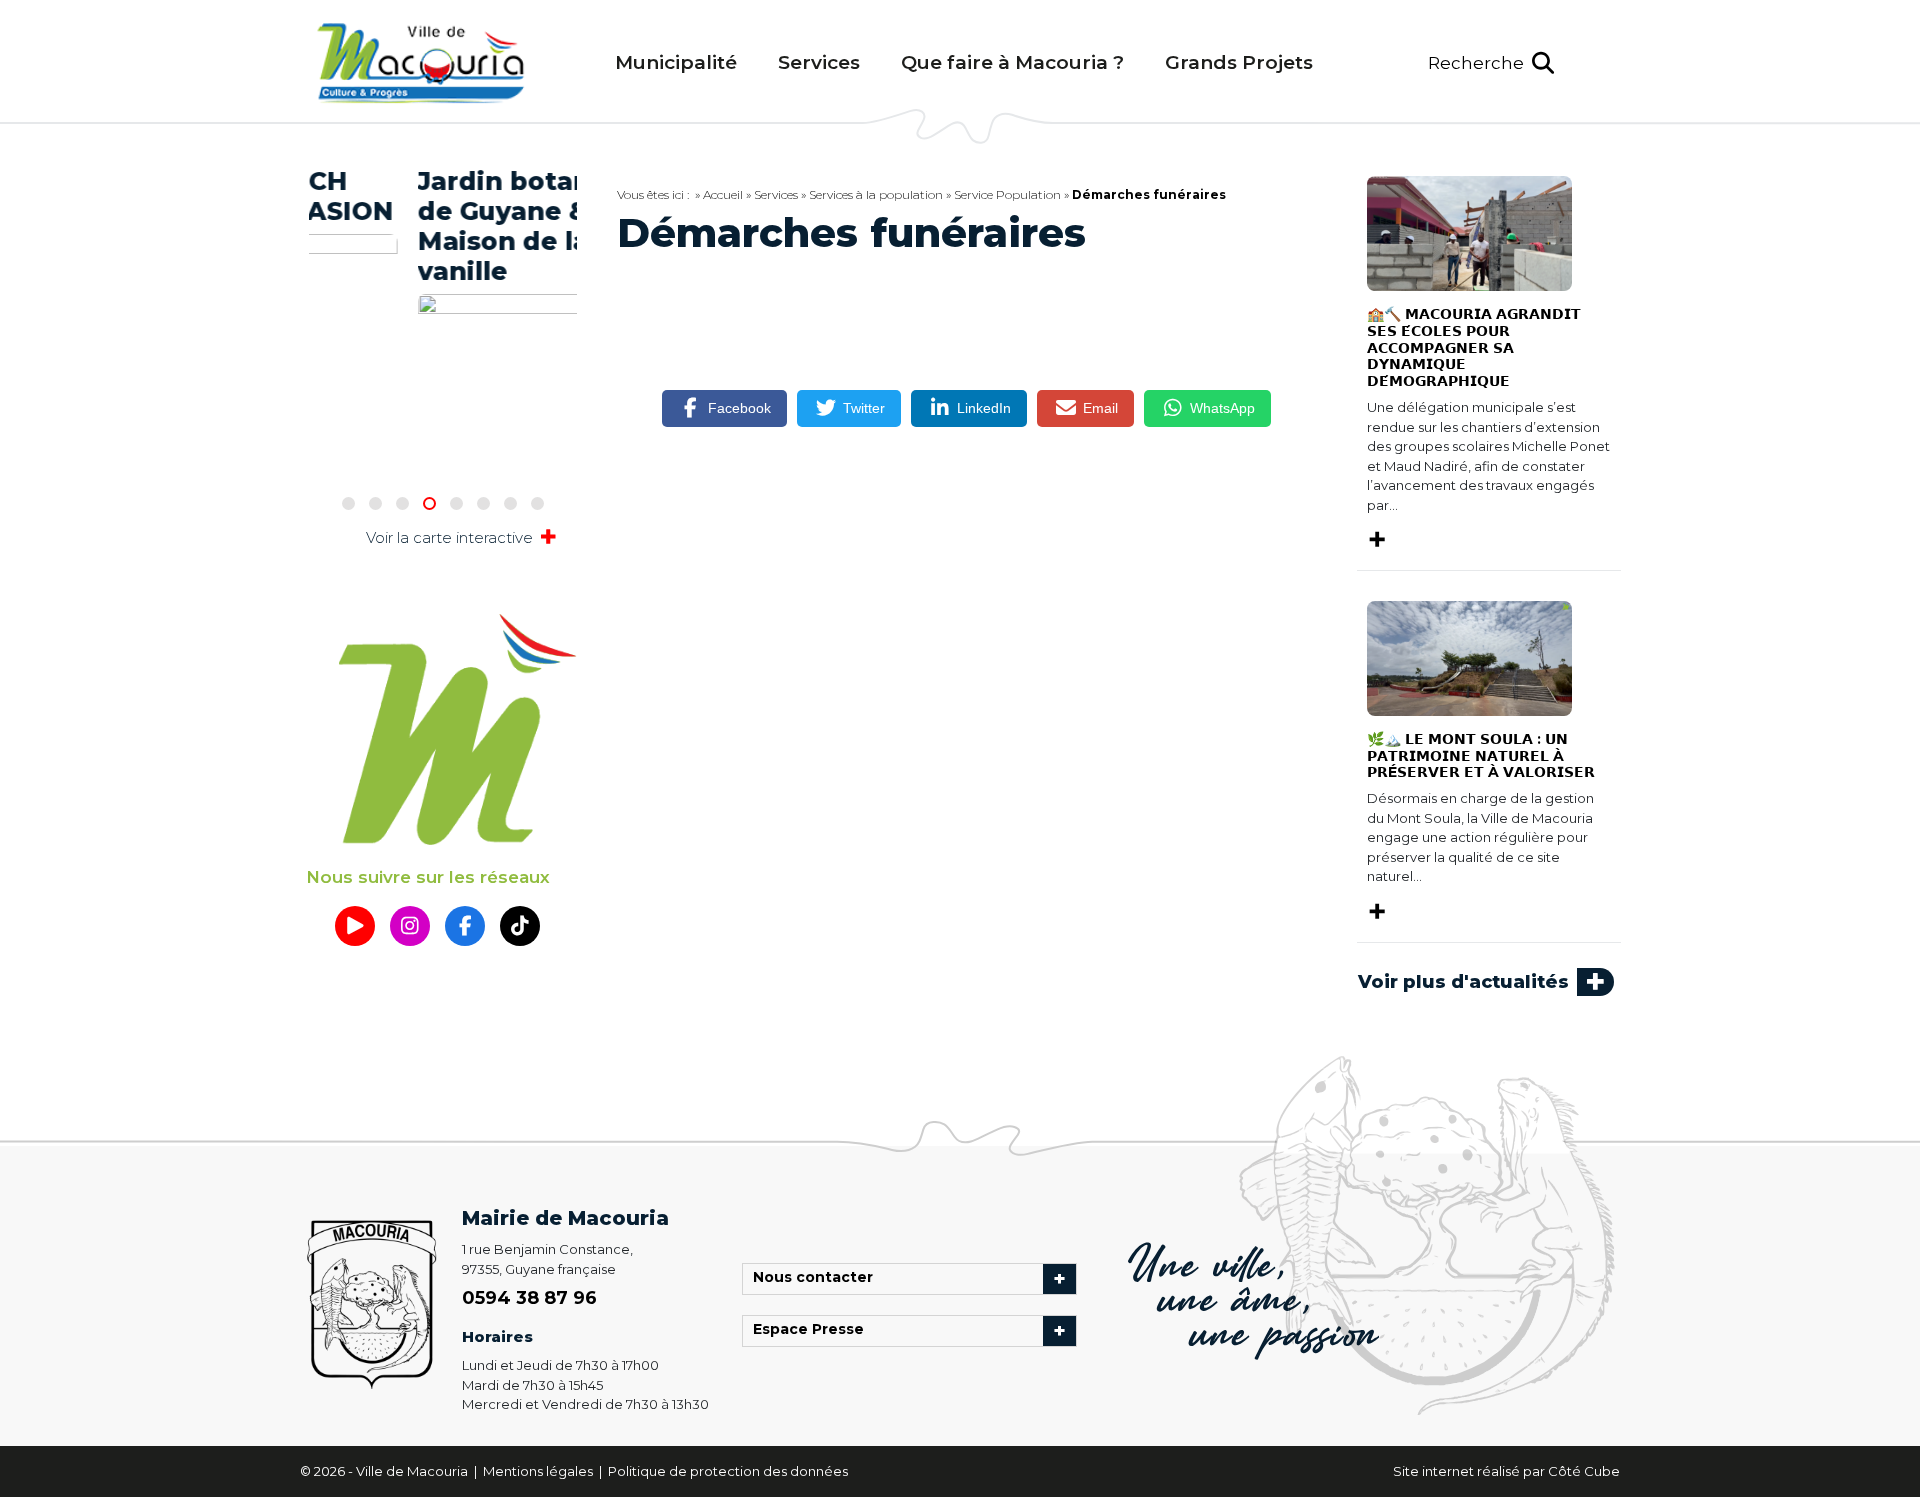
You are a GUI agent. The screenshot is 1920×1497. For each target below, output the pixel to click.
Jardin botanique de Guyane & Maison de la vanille (440, 226)
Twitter (864, 408)
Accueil (723, 194)
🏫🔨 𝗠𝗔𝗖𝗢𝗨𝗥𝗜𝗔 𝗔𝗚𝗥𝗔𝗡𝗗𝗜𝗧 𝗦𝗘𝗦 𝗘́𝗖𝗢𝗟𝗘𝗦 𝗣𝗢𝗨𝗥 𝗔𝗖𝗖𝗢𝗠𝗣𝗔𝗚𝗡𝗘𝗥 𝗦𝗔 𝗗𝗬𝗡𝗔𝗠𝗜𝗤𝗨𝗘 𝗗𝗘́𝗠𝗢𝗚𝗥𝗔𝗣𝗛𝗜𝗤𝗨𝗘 (1474, 347)
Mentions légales (539, 1471)
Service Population (1007, 194)
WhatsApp (1222, 408)
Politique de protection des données (728, 1471)
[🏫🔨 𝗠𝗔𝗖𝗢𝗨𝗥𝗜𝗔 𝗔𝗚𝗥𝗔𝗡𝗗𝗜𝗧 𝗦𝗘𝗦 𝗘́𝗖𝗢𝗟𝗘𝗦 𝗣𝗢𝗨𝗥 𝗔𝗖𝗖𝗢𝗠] (1469, 232)
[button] (1491, 63)
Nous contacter (818, 1279)
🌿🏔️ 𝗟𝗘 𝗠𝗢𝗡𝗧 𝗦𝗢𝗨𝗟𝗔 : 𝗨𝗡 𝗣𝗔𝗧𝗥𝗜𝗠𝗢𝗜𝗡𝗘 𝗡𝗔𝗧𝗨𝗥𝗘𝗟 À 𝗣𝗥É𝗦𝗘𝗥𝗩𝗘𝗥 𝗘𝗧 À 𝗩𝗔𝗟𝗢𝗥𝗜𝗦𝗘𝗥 (1481, 756)
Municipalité (676, 62)
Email (1100, 408)
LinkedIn (984, 408)
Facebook (739, 408)
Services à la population (876, 194)
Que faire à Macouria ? (1012, 62)
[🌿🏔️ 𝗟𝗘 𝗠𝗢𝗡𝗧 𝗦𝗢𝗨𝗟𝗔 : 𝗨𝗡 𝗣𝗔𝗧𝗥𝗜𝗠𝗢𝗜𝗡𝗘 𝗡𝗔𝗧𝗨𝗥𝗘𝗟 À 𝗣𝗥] (1469, 657)
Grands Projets (1239, 62)
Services (819, 62)
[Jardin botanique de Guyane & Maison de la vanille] (448, 342)
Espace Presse (813, 1331)
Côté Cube (1584, 1471)
